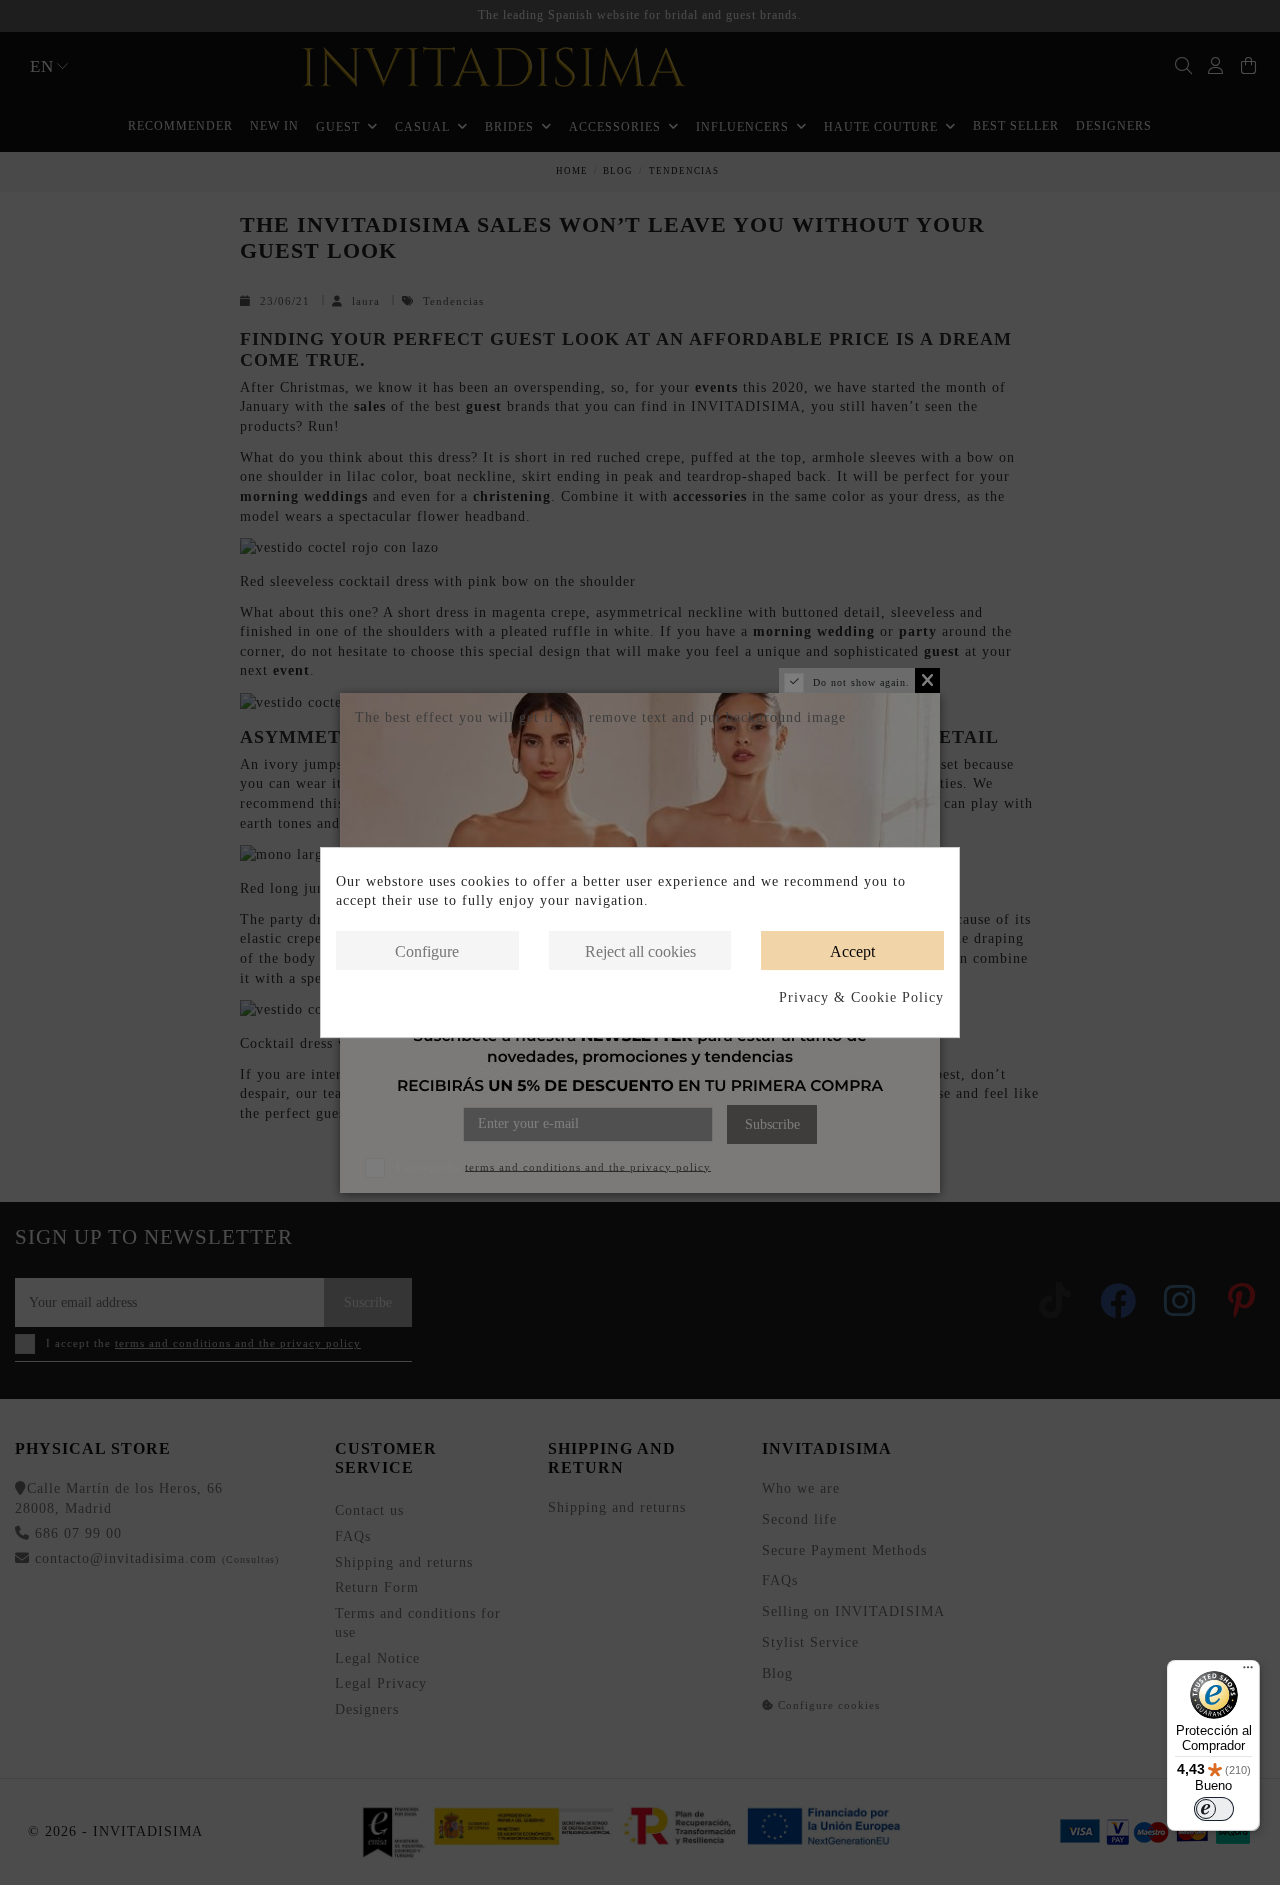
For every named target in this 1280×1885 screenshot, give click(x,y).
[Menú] (1248, 1672)
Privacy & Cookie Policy (861, 997)
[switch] (1214, 1809)
